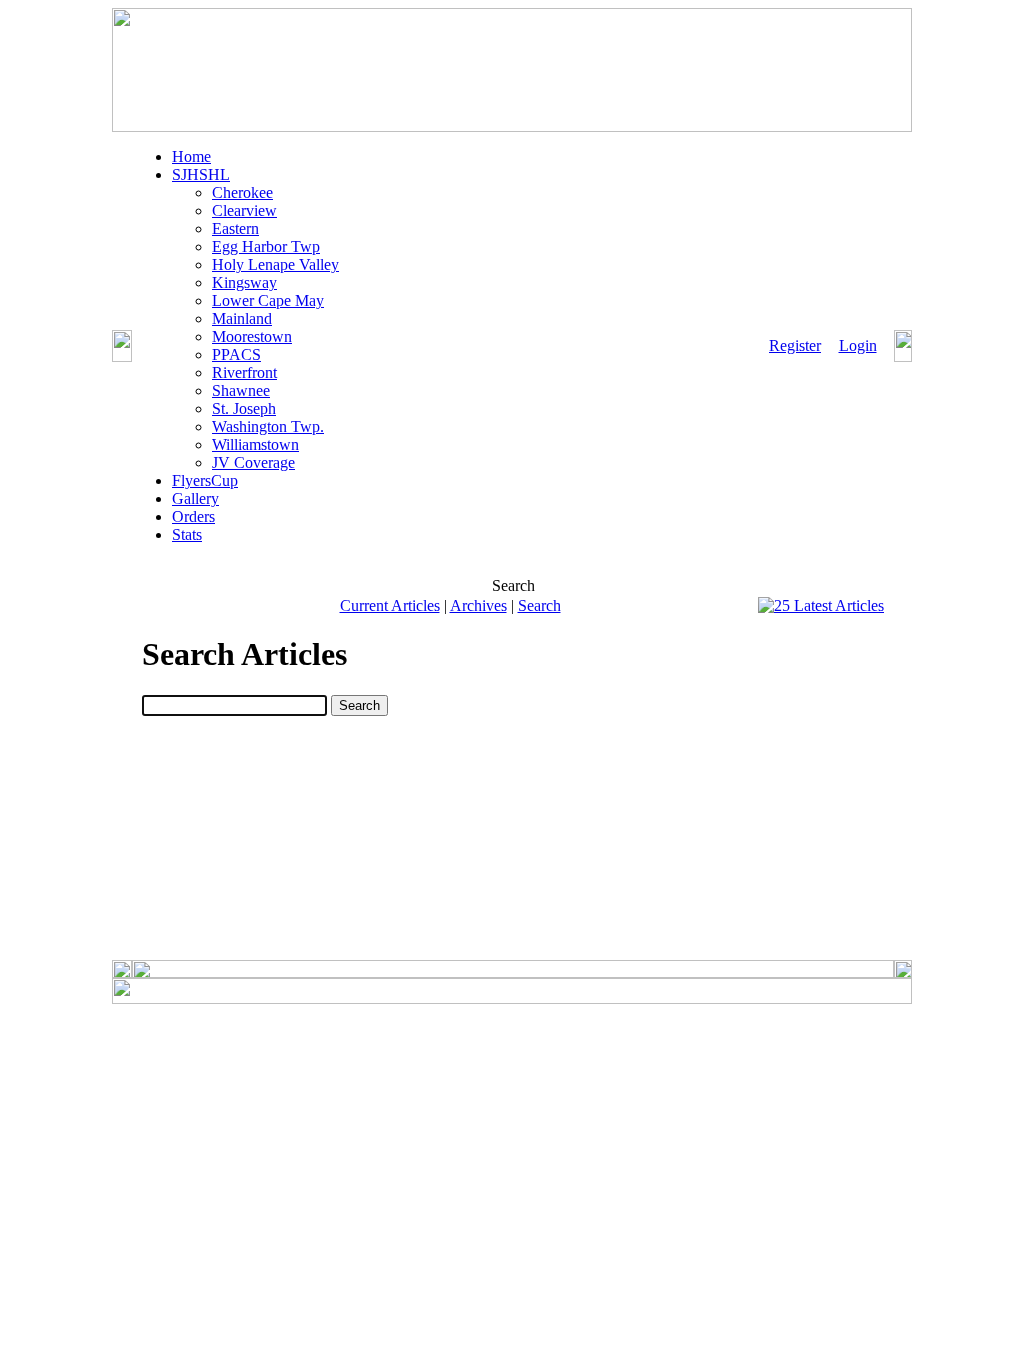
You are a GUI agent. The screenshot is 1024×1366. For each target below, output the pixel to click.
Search (539, 605)
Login (858, 345)
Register (795, 345)
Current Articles (390, 605)
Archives (478, 605)
